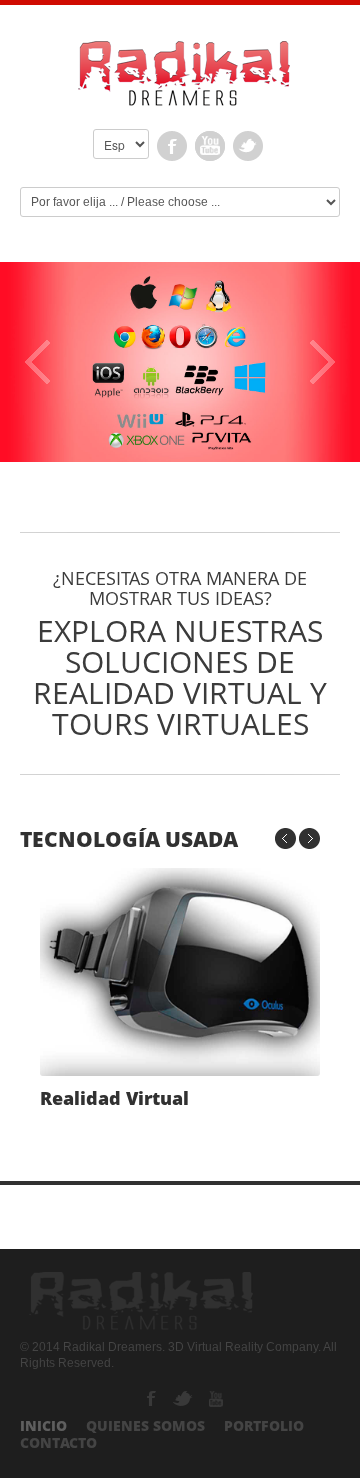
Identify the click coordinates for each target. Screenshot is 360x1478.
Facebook (172, 146)
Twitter (248, 146)
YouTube (210, 146)
